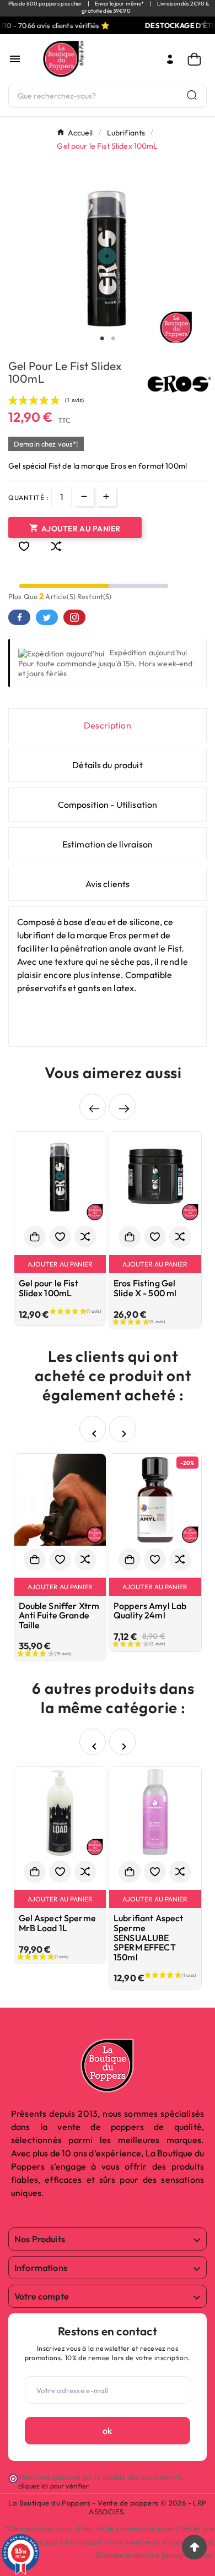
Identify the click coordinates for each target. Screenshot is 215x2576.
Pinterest (74, 617)
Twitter (47, 617)
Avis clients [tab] (108, 884)
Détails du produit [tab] (108, 765)
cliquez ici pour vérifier (53, 2486)
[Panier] (197, 59)
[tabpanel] (108, 259)
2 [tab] (113, 339)
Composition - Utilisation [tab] (108, 805)
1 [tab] (102, 339)
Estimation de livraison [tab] (108, 844)
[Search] (192, 95)
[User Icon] (170, 59)
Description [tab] (108, 725)
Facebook (19, 617)
